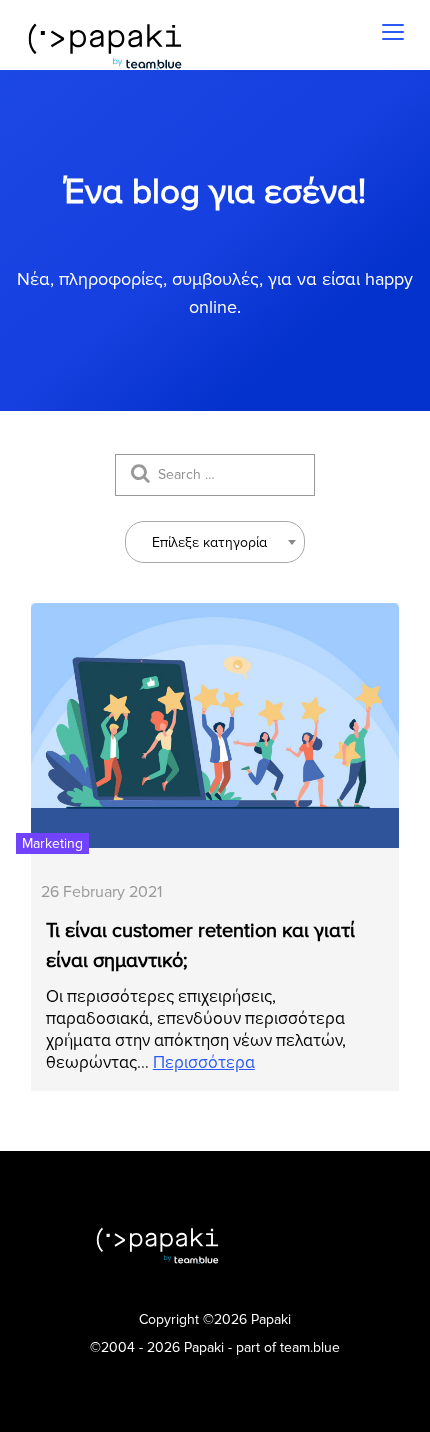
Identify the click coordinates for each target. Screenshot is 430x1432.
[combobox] (215, 542)
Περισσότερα (204, 1062)
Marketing (52, 843)
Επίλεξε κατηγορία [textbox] (209, 542)
